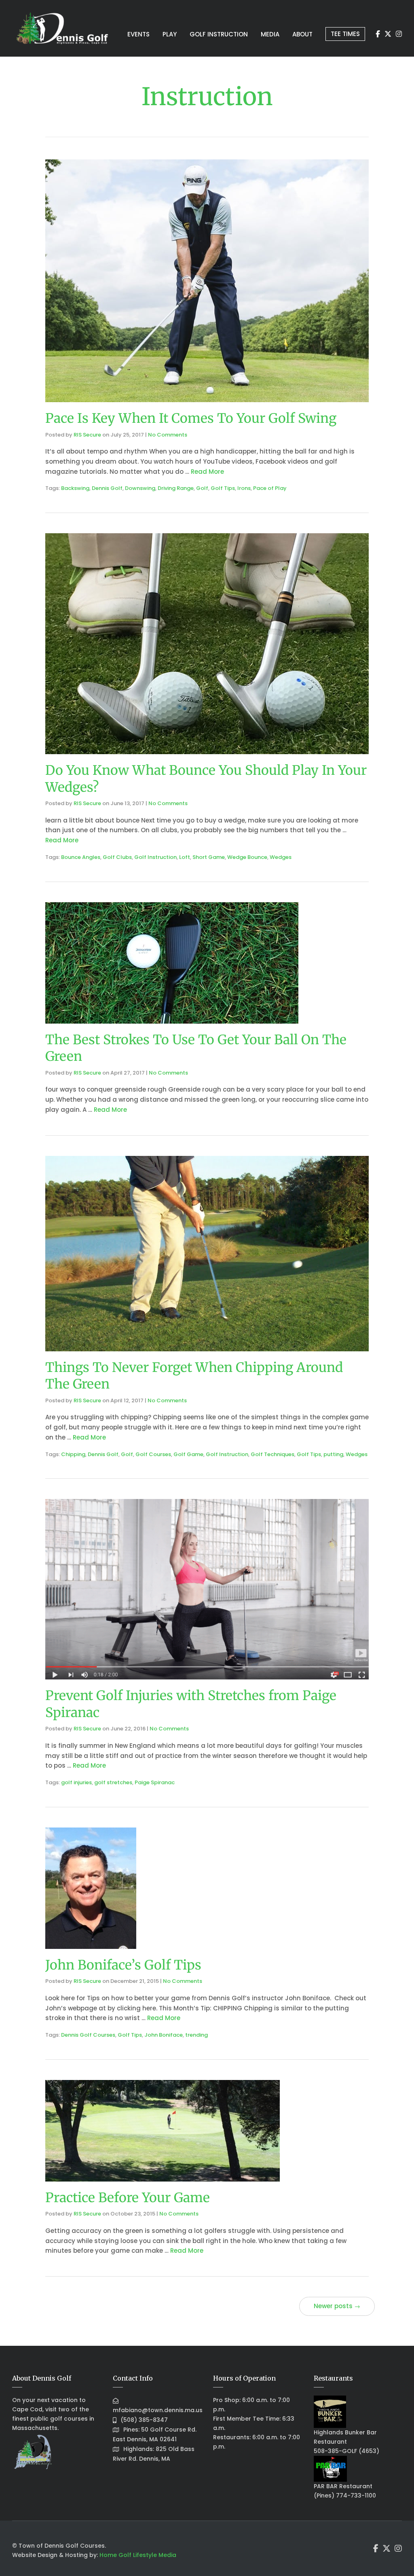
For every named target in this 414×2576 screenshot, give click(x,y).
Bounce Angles (81, 857)
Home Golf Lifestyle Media (138, 2555)
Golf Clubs (117, 857)
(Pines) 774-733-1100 (345, 2495)
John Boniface (164, 2035)
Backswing (75, 488)
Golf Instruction (219, 34)
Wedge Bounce (247, 857)
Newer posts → (337, 2306)
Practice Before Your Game (128, 2198)
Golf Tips (223, 488)
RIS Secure (87, 435)
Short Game (209, 857)
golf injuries (76, 1782)
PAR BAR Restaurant (343, 2486)
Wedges (281, 857)
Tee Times (345, 34)
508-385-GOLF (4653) (346, 2451)
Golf (202, 488)
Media (270, 34)
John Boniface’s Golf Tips (123, 1965)
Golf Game (188, 1454)
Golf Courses (153, 1454)
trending (196, 2035)
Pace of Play (270, 488)
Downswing (140, 488)
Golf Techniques (272, 1454)
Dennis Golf (107, 488)
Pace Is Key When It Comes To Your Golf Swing (191, 418)
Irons (244, 488)
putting (333, 1454)
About (302, 34)
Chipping (73, 1454)
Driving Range (176, 488)
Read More (207, 472)
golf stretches (113, 1782)
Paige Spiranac (155, 1782)
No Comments (168, 435)
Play (170, 34)
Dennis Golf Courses (88, 2035)
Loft (185, 857)
